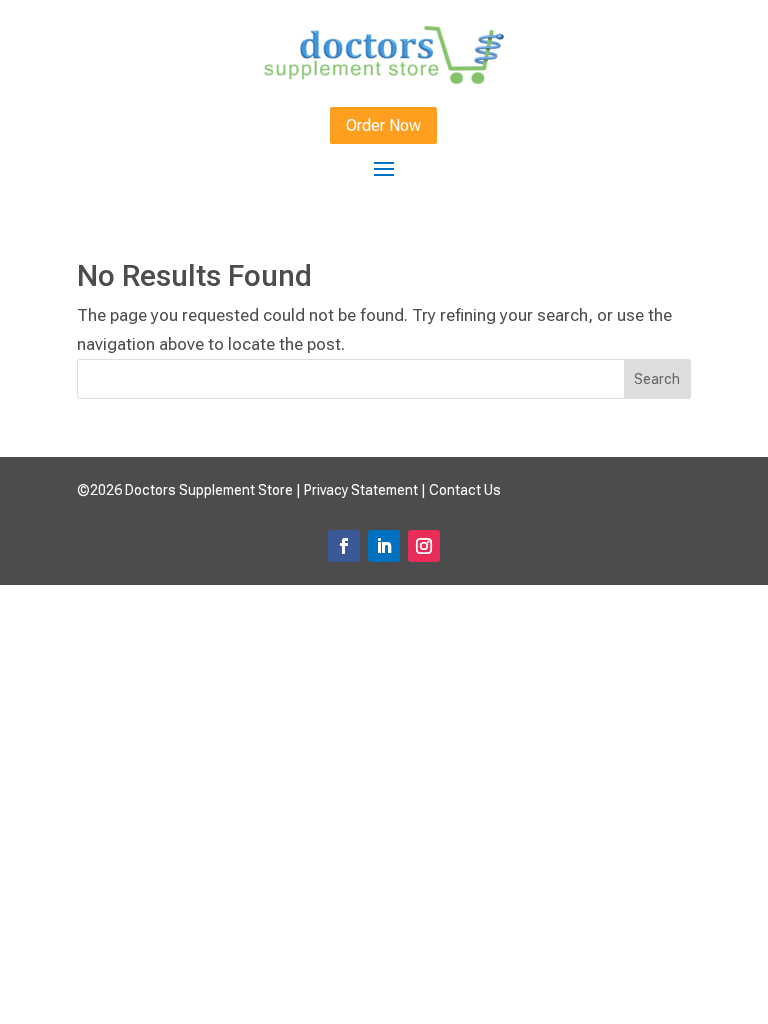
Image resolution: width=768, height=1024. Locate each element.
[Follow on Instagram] (424, 546)
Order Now (383, 125)
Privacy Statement (361, 490)
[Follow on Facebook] (344, 546)
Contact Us (465, 490)
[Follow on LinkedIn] (384, 546)
